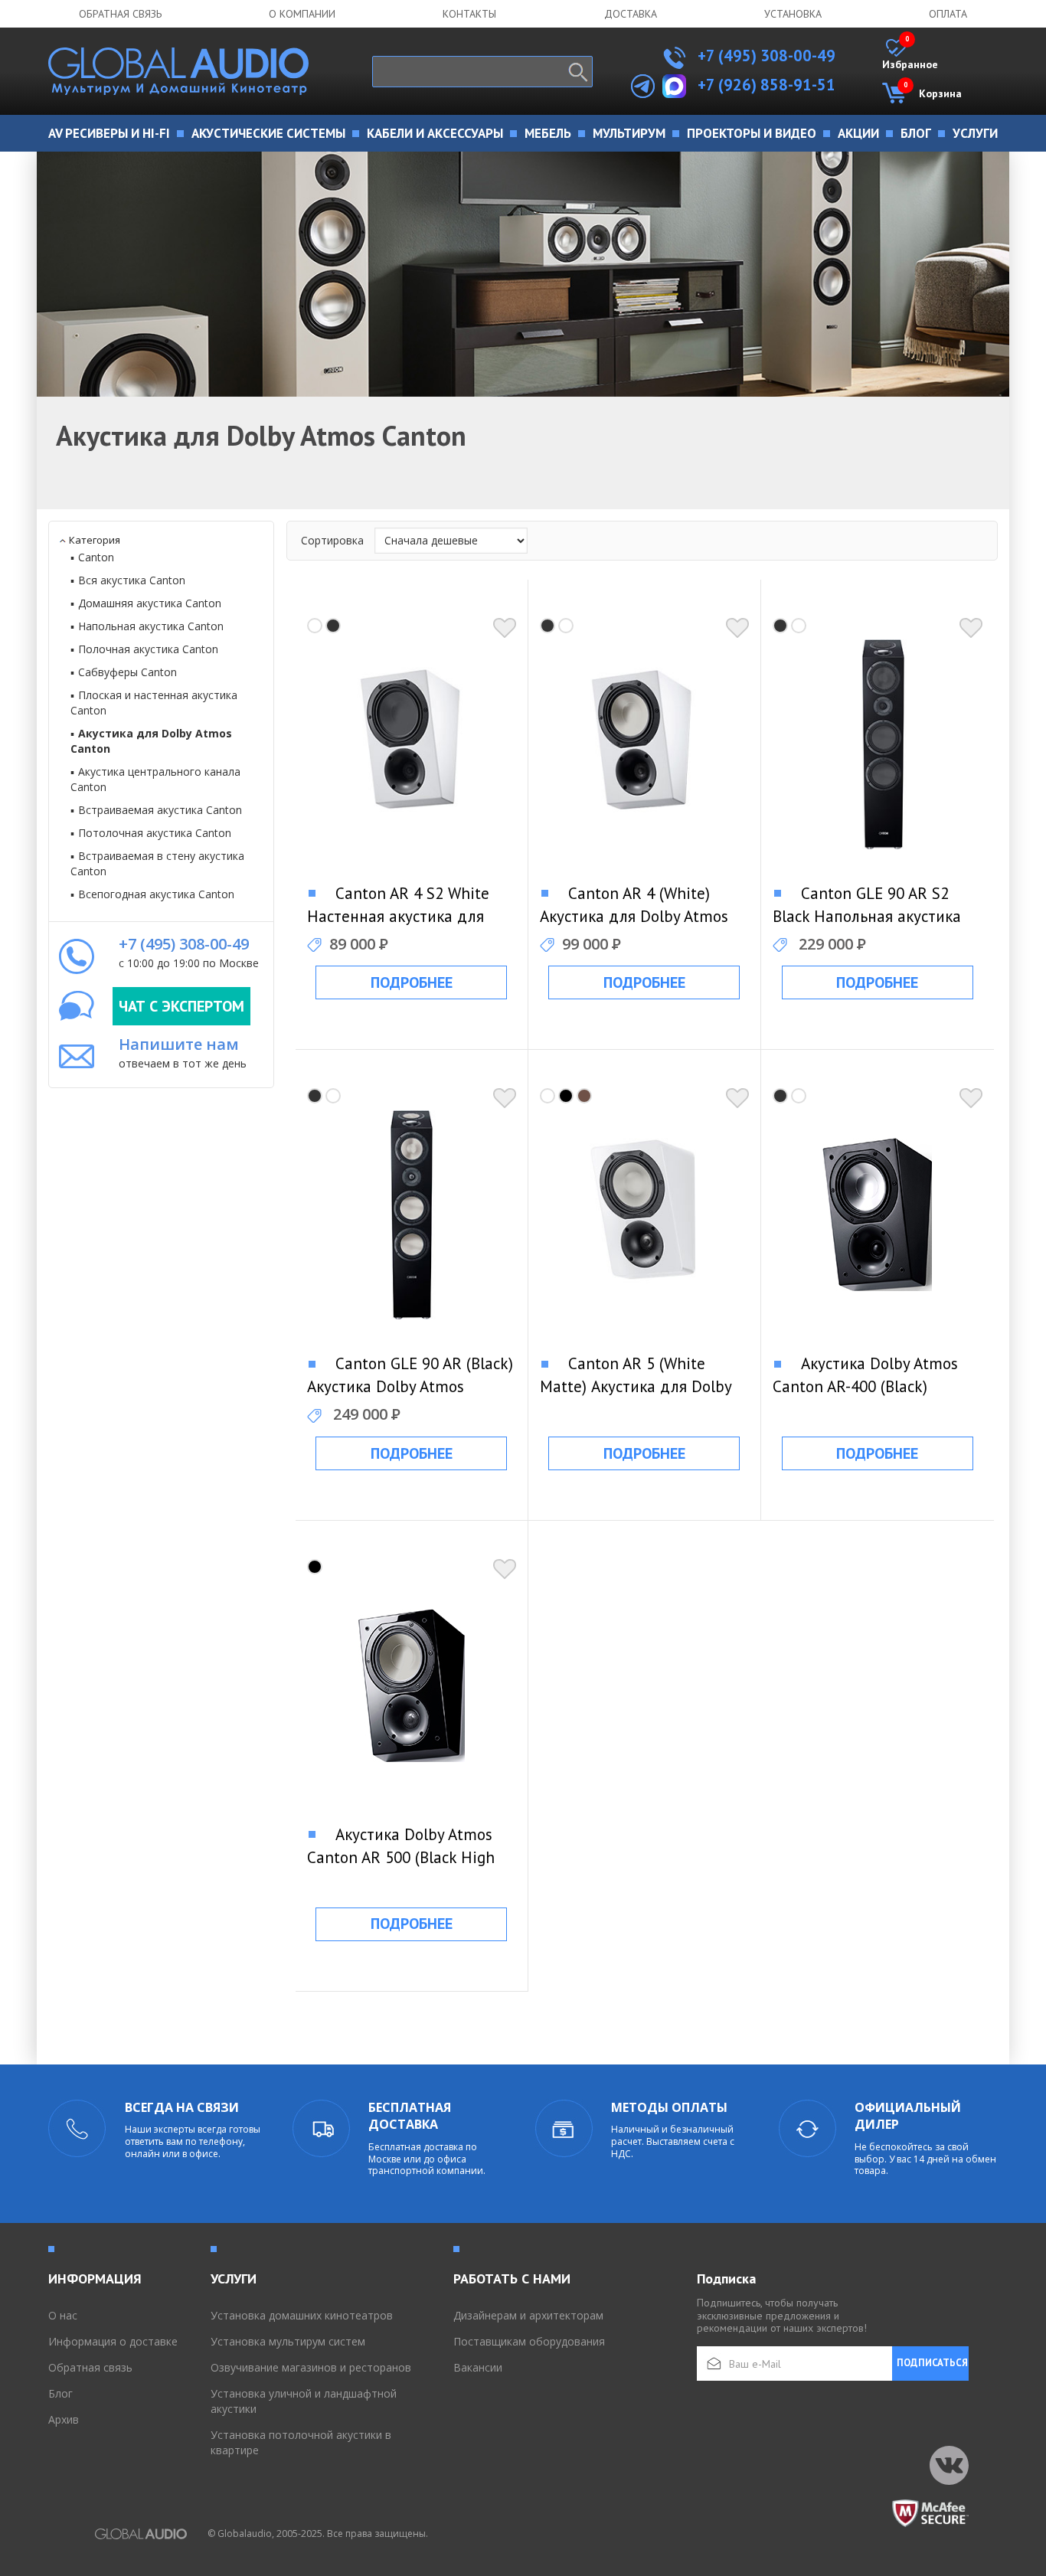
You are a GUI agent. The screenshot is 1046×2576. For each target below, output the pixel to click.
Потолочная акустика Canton (155, 833)
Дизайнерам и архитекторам (528, 2315)
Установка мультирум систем (288, 2341)
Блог (60, 2393)
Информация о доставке (113, 2341)
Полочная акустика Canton (148, 649)
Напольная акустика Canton (151, 626)
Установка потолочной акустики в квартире (301, 2442)
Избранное (910, 55)
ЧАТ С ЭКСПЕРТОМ (181, 1006)
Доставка (631, 14)
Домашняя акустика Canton (150, 603)
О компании (302, 14)
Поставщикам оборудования (529, 2341)
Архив (64, 2419)
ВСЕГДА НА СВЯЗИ (182, 2107)
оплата (948, 14)
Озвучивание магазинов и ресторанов (311, 2367)
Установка (793, 14)
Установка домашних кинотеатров (302, 2315)
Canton (96, 557)
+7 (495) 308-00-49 (765, 56)
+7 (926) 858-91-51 (767, 85)
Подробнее (412, 982)
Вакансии (478, 2367)
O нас (63, 2315)
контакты (469, 14)
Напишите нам (179, 1044)
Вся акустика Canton (132, 580)
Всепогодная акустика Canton (156, 894)
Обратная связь (120, 14)
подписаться (932, 2363)
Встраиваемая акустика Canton (160, 810)
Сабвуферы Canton (127, 672)
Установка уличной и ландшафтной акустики (304, 2401)
